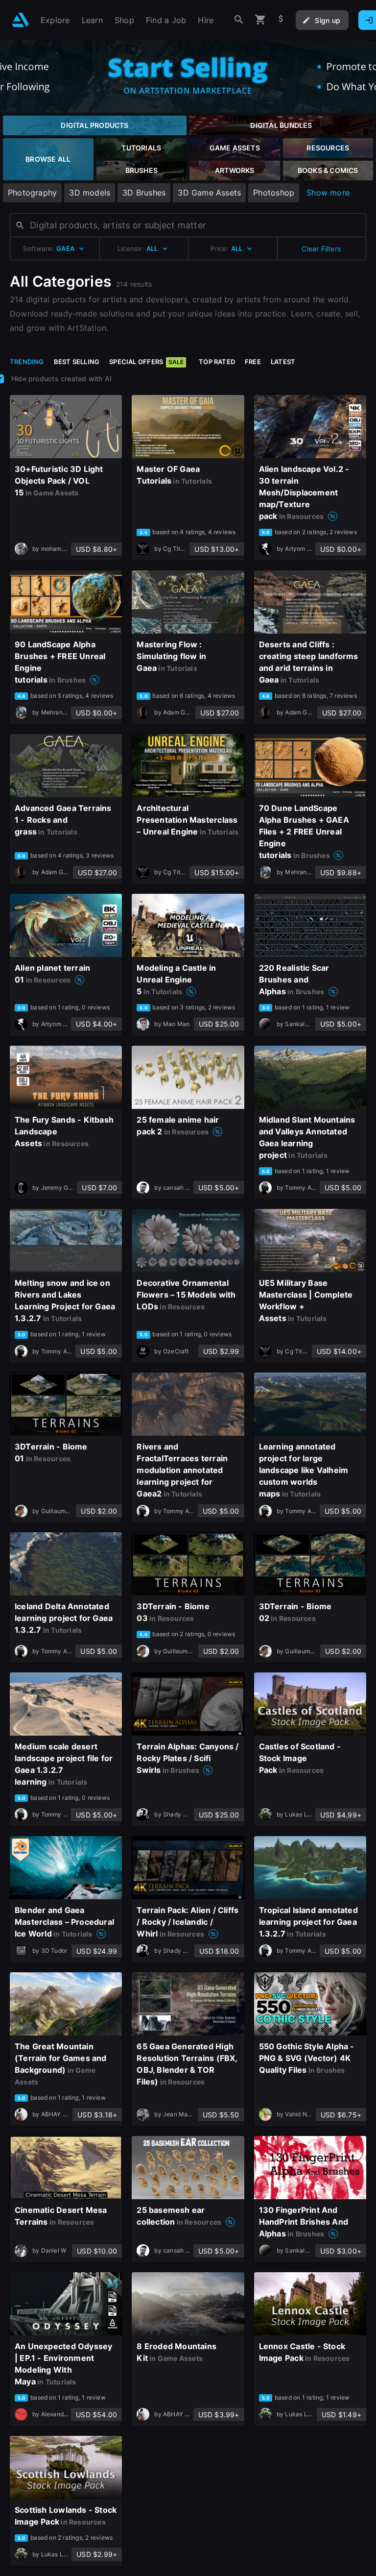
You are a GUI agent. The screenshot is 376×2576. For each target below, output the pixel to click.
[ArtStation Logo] (20, 20)
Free (253, 362)
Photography (32, 193)
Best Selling (77, 362)
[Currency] (281, 20)
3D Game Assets (209, 193)
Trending (27, 362)
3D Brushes (144, 193)
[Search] (239, 20)
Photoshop (274, 193)
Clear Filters (321, 249)
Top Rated (217, 362)
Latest (283, 362)
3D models (90, 193)
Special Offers (146, 362)
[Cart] (260, 20)
